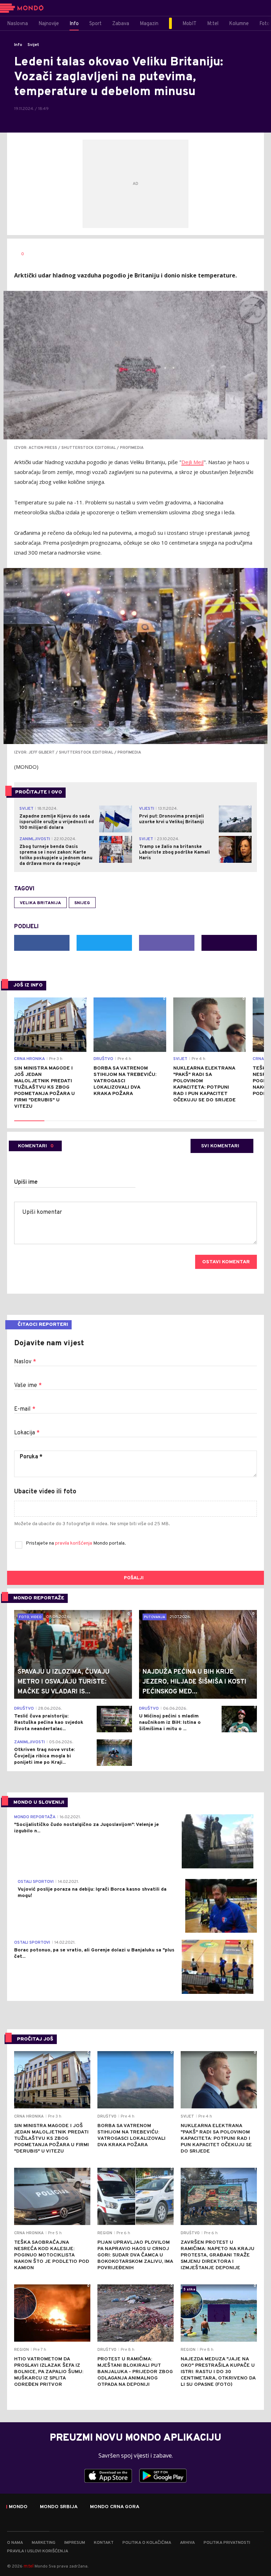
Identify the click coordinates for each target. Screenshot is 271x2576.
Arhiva (187, 2543)
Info (18, 45)
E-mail (25, 1409)
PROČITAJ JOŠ (35, 2039)
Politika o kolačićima (147, 2543)
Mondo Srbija (59, 2507)
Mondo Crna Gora (115, 2507)
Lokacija (27, 1433)
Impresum (75, 2543)
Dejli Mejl (192, 462)
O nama (15, 2543)
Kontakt (104, 2543)
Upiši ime (26, 1182)
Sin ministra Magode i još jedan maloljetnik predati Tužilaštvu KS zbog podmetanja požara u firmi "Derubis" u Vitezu (44, 1087)
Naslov (25, 1362)
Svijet (33, 45)
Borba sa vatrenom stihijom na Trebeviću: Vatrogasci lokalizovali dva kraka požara (125, 1081)
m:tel (29, 2566)
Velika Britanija (40, 903)
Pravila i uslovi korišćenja (38, 2551)
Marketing (44, 2543)
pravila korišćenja (74, 1543)
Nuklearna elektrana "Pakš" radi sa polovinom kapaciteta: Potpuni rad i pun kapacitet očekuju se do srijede (204, 1084)
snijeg (82, 903)
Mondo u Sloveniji (39, 1802)
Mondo (18, 2507)
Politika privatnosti (227, 2543)
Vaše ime (28, 1386)
